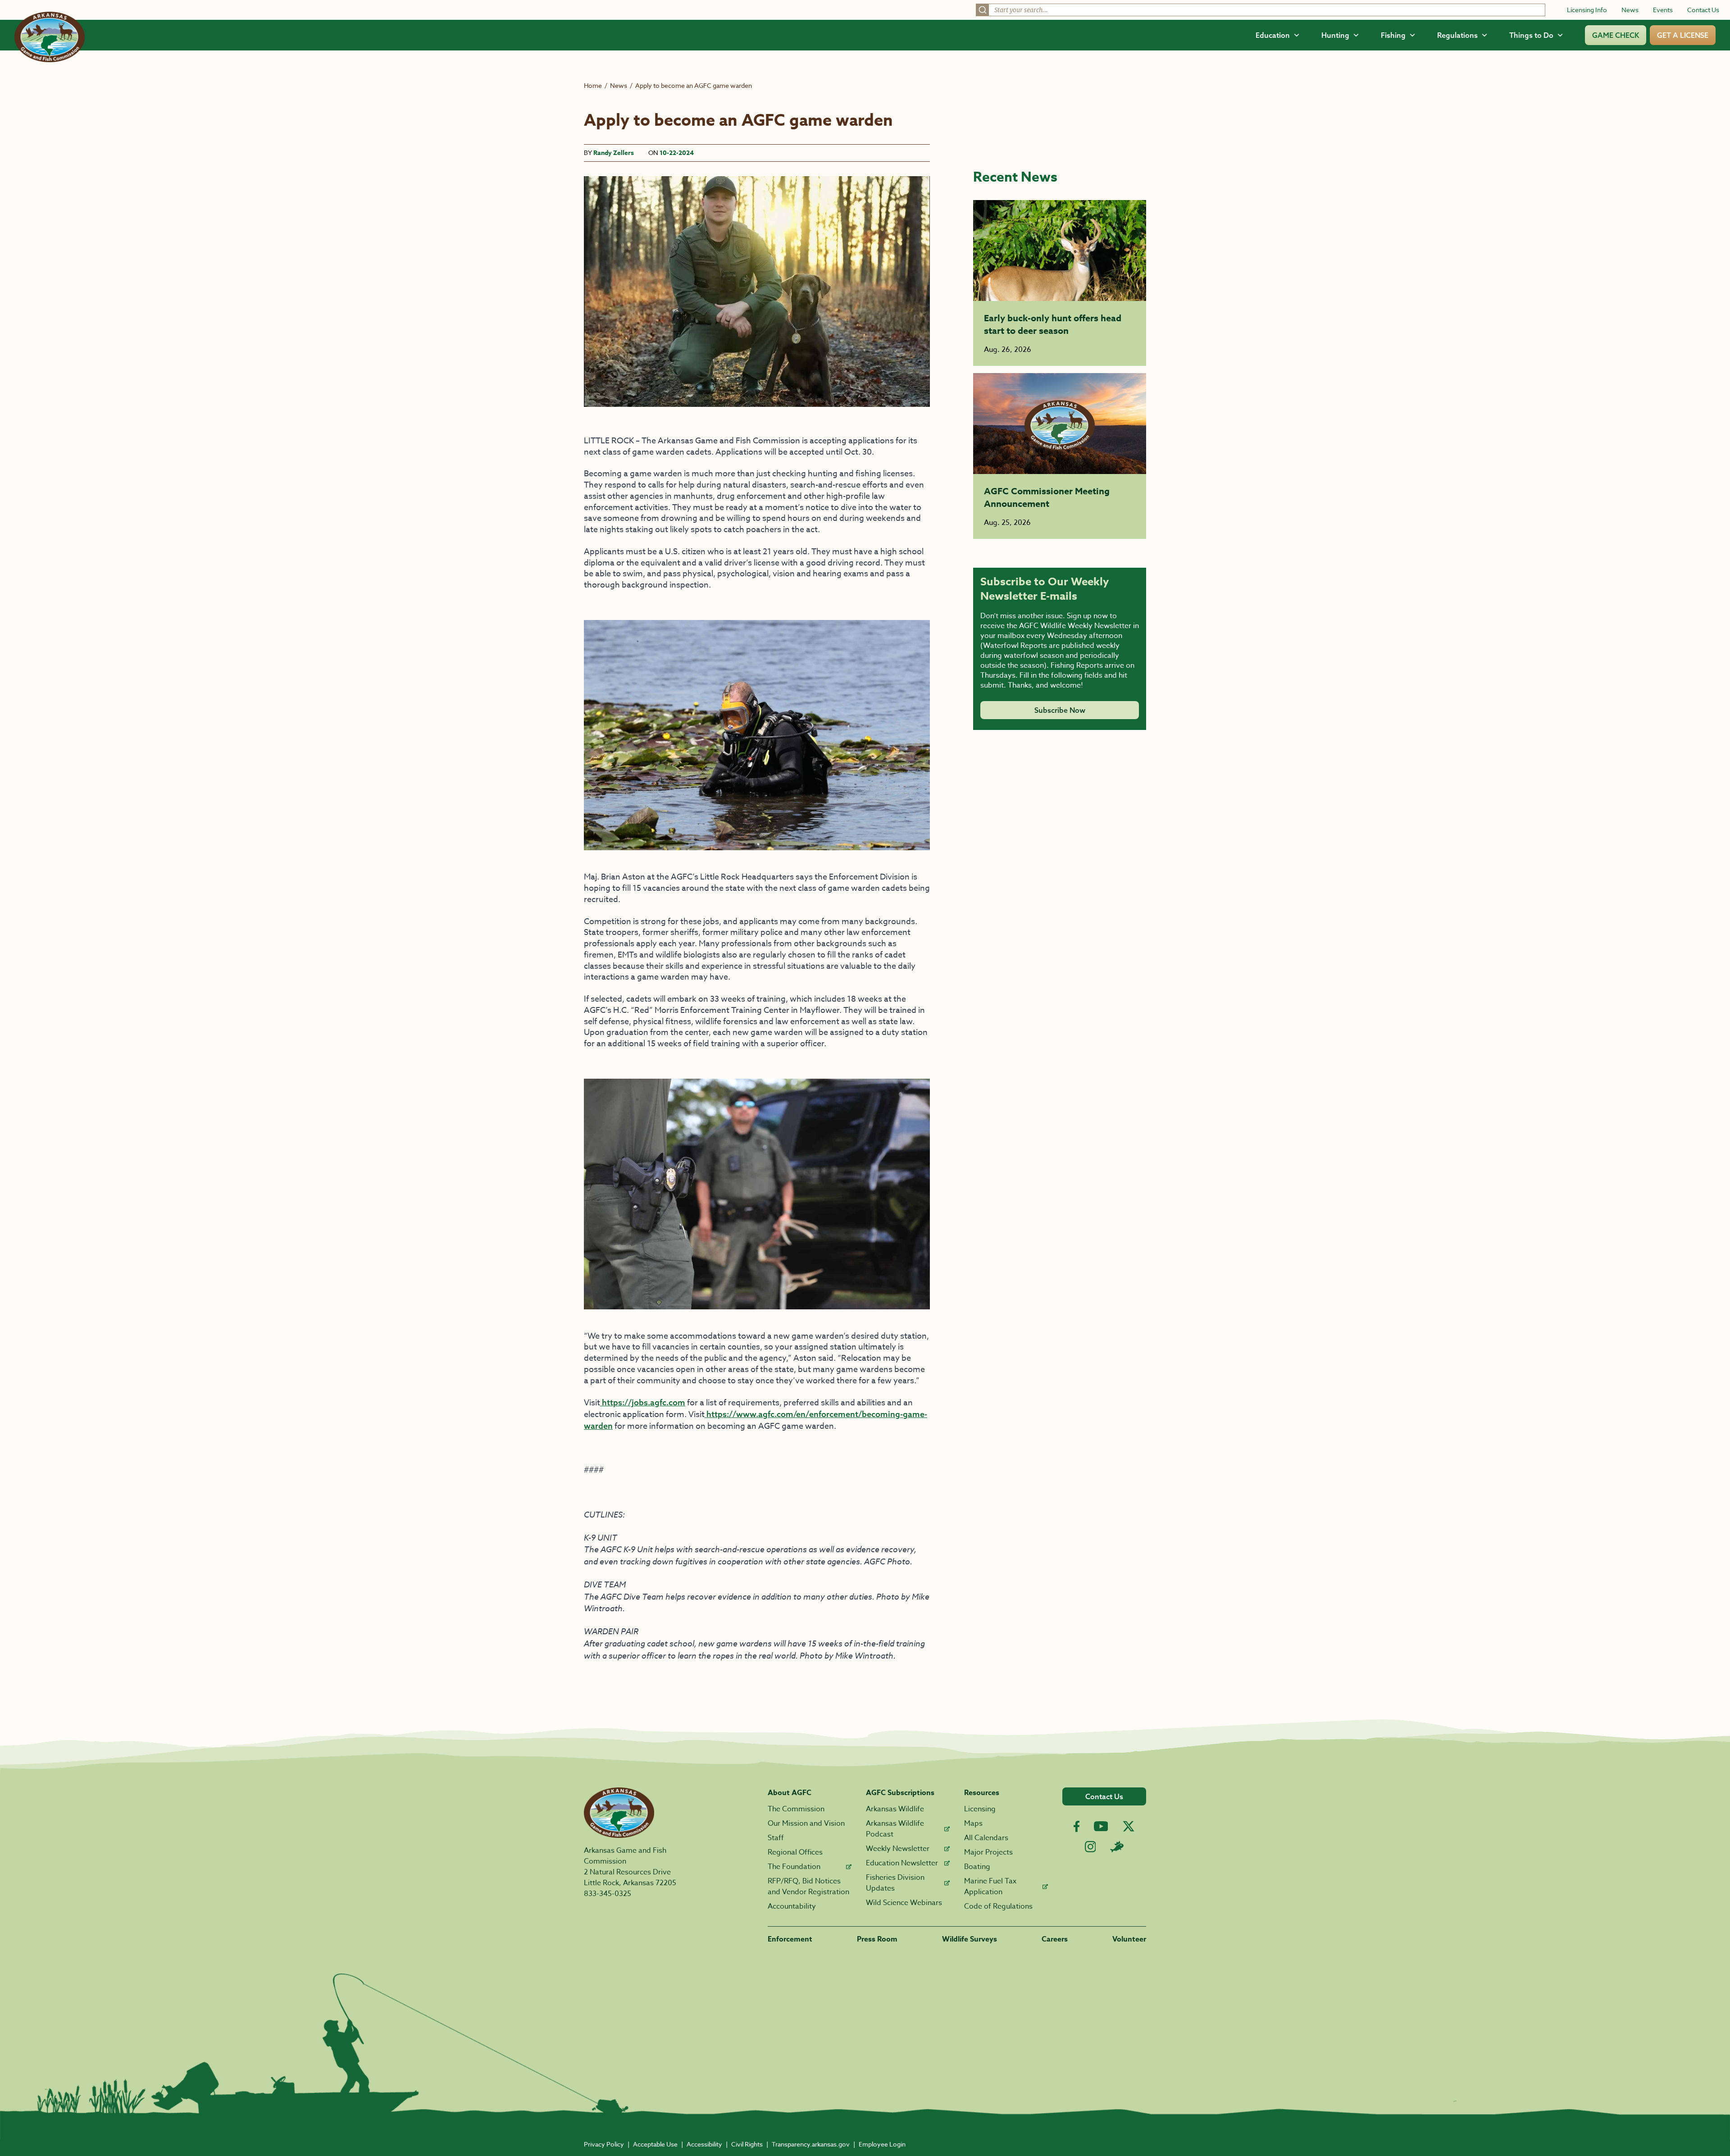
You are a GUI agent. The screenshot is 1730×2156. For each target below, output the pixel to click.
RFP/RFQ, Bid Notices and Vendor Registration (808, 1887)
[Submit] (983, 10)
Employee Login (882, 2144)
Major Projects (988, 1852)
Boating (977, 1867)
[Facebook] (1077, 1826)
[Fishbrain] (1117, 1846)
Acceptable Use (655, 2144)
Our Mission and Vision (806, 1823)
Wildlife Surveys (970, 1939)
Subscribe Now (1060, 710)
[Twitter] (1129, 1826)
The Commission (796, 1809)
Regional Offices (795, 1852)
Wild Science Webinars (904, 1903)
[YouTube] (1101, 1826)
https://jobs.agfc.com (643, 1402)
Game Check (1616, 35)
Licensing (980, 1809)
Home (593, 85)
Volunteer (1129, 1939)
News (1630, 10)
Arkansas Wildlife (895, 1809)
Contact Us (1703, 10)
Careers (1055, 1939)
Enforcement (790, 1939)
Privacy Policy (604, 2144)
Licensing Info (1587, 10)
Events (1663, 10)
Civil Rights (747, 2144)
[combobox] (1261, 10)
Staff (776, 1838)
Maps (973, 1823)
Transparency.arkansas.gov (811, 2144)
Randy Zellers (614, 153)
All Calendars (986, 1838)
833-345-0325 (608, 1894)
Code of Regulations (998, 1906)
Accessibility (704, 2144)
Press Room (877, 1939)
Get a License (1683, 35)
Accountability (792, 1906)
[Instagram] (1090, 1847)
